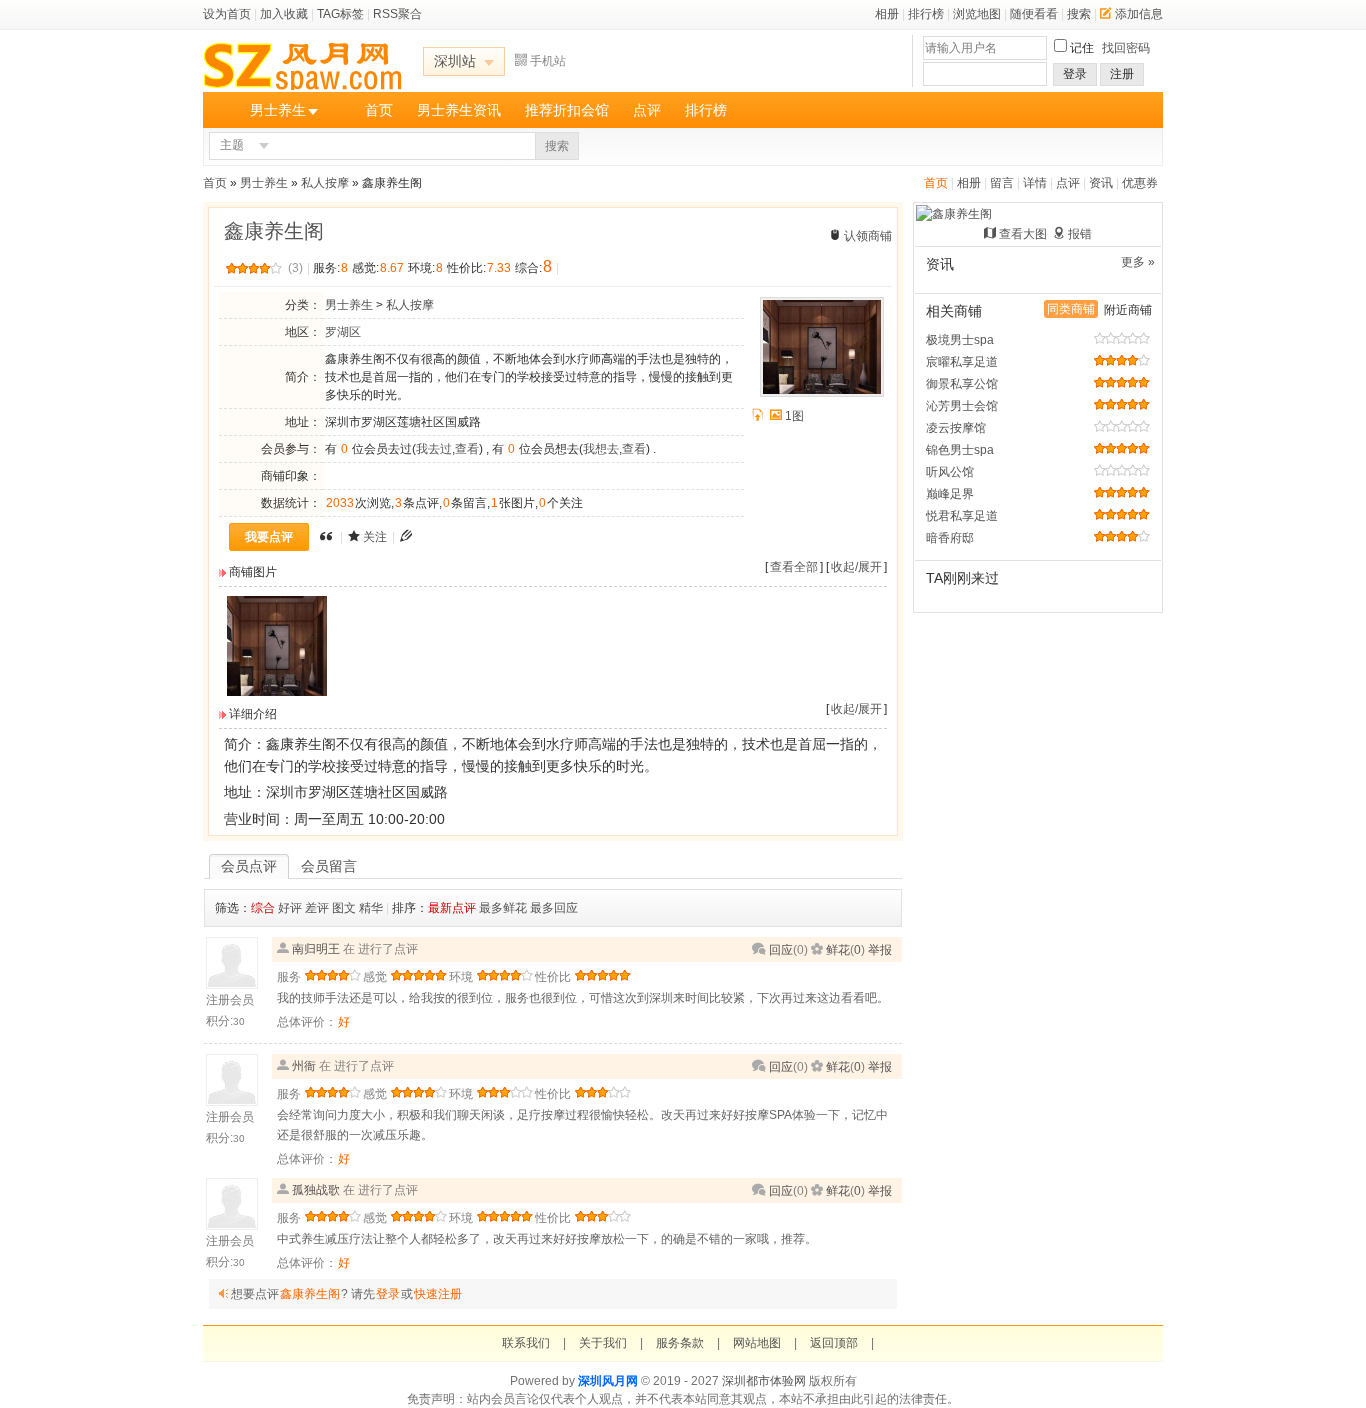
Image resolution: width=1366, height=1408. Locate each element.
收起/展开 (856, 567)
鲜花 (838, 950)
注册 (1122, 74)
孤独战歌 (316, 1190)
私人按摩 (325, 183)
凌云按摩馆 (956, 428)
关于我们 (603, 1343)
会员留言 (329, 866)
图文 (344, 908)
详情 (1035, 183)
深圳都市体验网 (764, 1381)
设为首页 (227, 14)
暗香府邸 (950, 538)
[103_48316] (277, 692)
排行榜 (926, 14)
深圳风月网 (608, 1381)
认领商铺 (868, 236)
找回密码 (1126, 48)
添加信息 (1139, 14)
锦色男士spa (960, 450)
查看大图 (1023, 234)
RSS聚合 (397, 14)
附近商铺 (1128, 310)
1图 (794, 416)
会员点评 (249, 866)
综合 (263, 908)
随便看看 (1034, 14)
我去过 (434, 449)
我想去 (601, 449)
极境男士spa (960, 340)
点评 (647, 110)
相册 (887, 14)
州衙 (304, 1066)
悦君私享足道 (962, 516)
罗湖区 (343, 332)
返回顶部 (834, 1343)
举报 (880, 950)
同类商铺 (1071, 309)
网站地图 (757, 1343)
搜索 (1079, 14)
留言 (1002, 183)
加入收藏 (284, 14)
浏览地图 (977, 14)
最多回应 (554, 908)
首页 (379, 110)
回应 (781, 950)
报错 (1080, 234)
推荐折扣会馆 (567, 110)
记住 (1082, 48)
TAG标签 (340, 14)
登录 (1075, 74)
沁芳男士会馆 (962, 406)
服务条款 (680, 1343)
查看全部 (794, 567)
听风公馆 (950, 472)
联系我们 (526, 1343)
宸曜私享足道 (962, 362)
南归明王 (316, 949)
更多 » (1138, 262)
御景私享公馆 (962, 384)
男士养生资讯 (459, 110)
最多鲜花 (503, 908)
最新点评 (452, 908)
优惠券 (1140, 183)
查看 (467, 449)
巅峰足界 (950, 494)
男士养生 (278, 110)
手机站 (548, 61)
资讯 (1101, 183)
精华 (371, 908)
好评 (290, 908)
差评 (317, 908)
